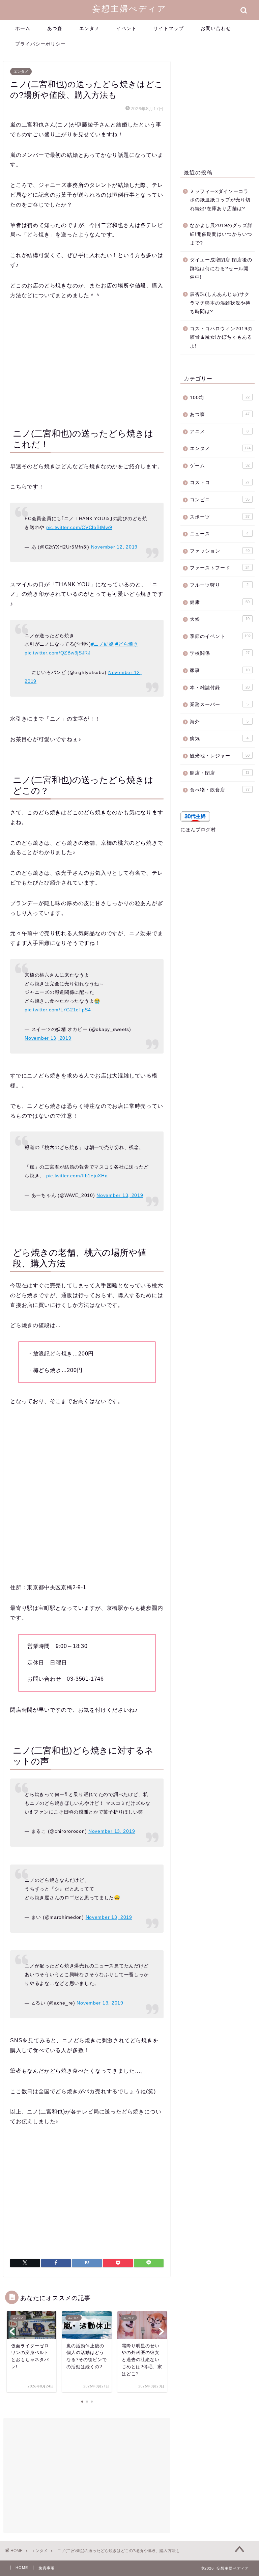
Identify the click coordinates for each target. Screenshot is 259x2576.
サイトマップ (169, 28)
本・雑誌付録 (220, 688)
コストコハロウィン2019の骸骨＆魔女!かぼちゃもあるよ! (221, 337)
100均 (220, 398)
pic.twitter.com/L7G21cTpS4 (58, 1010)
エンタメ (89, 28)
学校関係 (220, 653)
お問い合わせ (216, 28)
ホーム (23, 28)
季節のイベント (220, 636)
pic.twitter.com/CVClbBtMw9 (79, 527)
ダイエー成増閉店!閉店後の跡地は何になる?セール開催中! (221, 269)
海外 (219, 722)
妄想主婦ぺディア (129, 8)
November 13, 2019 (48, 1038)
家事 (220, 670)
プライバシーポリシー (40, 44)
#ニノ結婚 (103, 644)
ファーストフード (220, 568)
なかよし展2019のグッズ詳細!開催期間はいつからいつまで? (221, 234)
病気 (219, 739)
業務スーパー (219, 705)
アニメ (219, 432)
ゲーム (220, 466)
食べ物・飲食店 (220, 790)
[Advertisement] (87, 362)
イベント (126, 28)
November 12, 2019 (114, 547)
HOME (22, 2568)
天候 (220, 619)
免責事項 (47, 2568)
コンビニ (220, 500)
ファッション (220, 551)
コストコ (220, 483)
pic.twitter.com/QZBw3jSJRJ (58, 653)
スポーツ (220, 517)
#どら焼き (127, 644)
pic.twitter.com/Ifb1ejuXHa (77, 1176)
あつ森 (55, 28)
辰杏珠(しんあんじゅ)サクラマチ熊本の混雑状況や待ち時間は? (220, 303)
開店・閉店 (220, 773)
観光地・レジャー (220, 756)
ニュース (219, 534)
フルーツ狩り (219, 585)
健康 (220, 602)
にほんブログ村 (198, 830)
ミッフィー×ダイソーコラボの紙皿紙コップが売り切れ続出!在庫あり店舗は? (220, 200)
